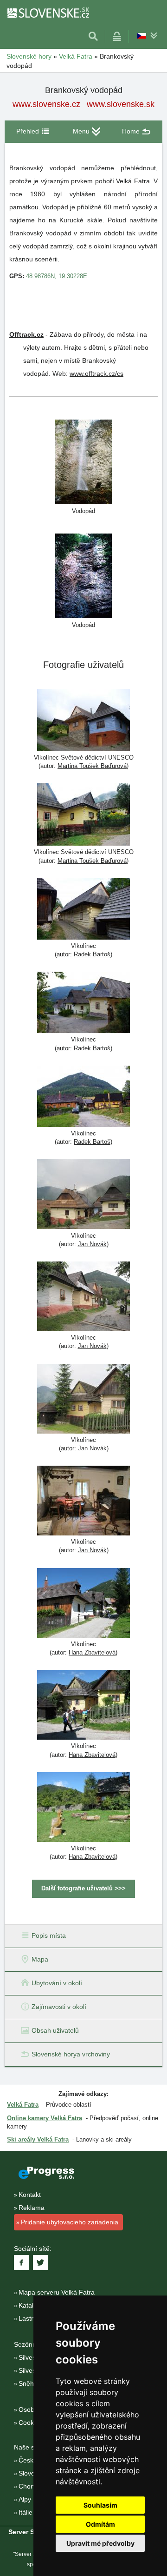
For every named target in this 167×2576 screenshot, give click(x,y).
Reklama (32, 2208)
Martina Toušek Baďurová (92, 766)
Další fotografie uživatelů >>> (83, 1888)
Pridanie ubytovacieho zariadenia (70, 2222)
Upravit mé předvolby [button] (100, 2543)
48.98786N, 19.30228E (57, 276)
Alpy (25, 2499)
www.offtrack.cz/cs (96, 374)
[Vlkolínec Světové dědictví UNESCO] (83, 721)
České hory (35, 2460)
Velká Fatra (76, 56)
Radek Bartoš (92, 954)
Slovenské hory (29, 56)
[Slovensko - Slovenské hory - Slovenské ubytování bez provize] (48, 13)
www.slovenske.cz (46, 104)
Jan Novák (92, 1244)
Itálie (26, 2512)
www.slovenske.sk (121, 104)
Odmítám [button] (100, 2524)
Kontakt (30, 2195)
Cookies (30, 2423)
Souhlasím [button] (100, 2505)
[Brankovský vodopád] (83, 461)
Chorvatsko (35, 2486)
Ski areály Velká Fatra (38, 2139)
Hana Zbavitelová (92, 1652)
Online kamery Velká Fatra (45, 2118)
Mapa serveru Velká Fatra (57, 2292)
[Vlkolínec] (83, 910)
